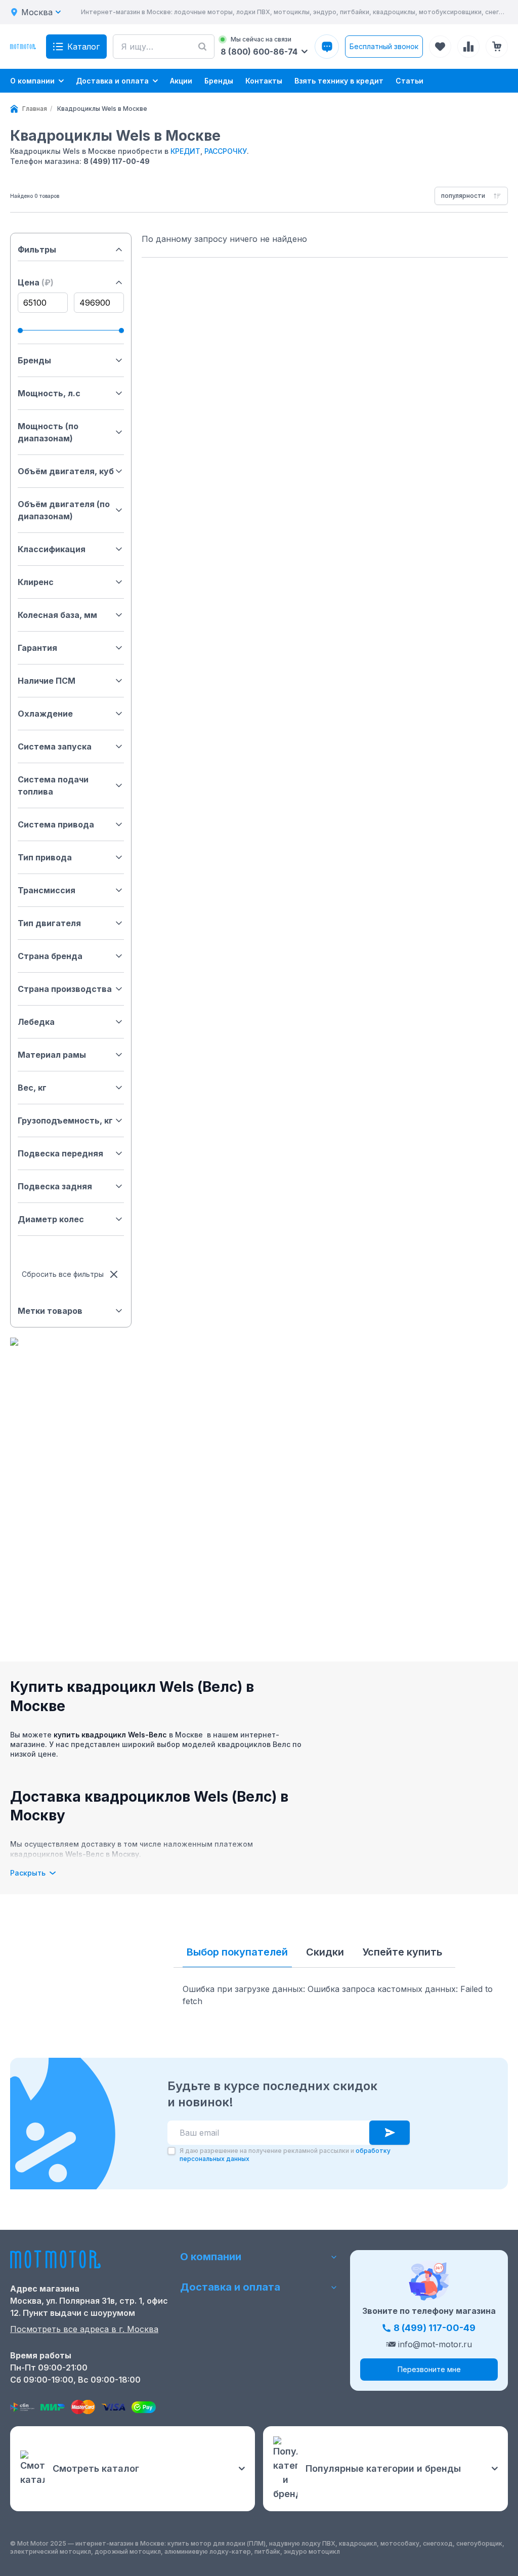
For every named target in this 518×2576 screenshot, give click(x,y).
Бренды (34, 360)
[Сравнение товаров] (468, 47)
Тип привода (45, 857)
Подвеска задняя (55, 1186)
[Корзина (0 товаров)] (497, 47)
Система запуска (55, 746)
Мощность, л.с (49, 393)
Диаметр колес (51, 1219)
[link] (102, 109)
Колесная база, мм (57, 615)
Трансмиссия (47, 890)
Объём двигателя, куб (66, 471)
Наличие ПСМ (47, 681)
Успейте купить (402, 1952)
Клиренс (36, 582)
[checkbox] (171, 2151)
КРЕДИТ (185, 151)
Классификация (52, 549)
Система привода (56, 824)
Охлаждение (45, 714)
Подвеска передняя (60, 1153)
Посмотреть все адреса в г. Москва (84, 2329)
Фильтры (37, 250)
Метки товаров (50, 1311)
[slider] (20, 330)
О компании (211, 2257)
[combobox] (471, 196)
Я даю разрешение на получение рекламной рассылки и (285, 2155)
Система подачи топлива (53, 785)
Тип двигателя (49, 923)
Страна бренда (50, 956)
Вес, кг (32, 1088)
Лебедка (36, 1022)
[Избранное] (440, 47)
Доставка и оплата (230, 2287)
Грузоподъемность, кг (65, 1120)
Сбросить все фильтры (63, 1274)
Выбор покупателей (237, 1952)
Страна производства (65, 989)
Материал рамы (52, 1055)
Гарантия (37, 648)
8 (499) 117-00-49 (117, 161)
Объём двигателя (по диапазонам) (64, 510)
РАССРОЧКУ (226, 151)
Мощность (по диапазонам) (48, 432)
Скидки (325, 1952)
